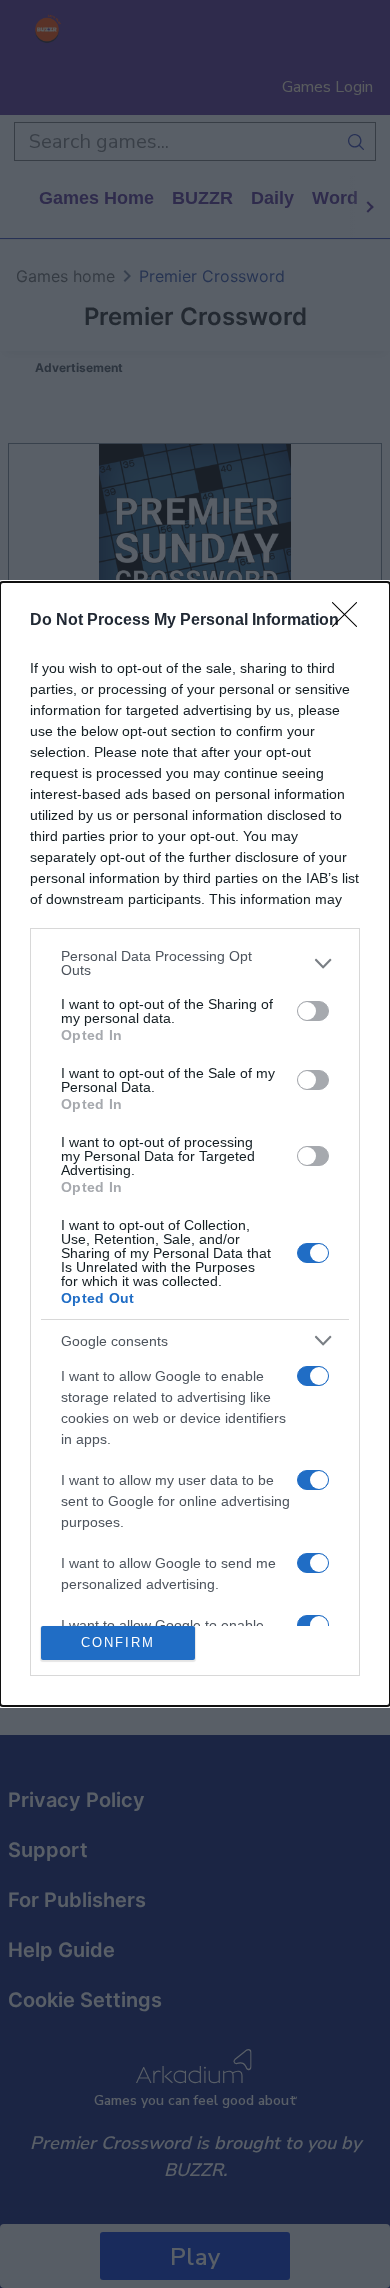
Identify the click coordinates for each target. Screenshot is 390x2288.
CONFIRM (118, 1642)
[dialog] (195, 1143)
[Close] (351, 621)
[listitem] (195, 963)
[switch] (313, 1011)
